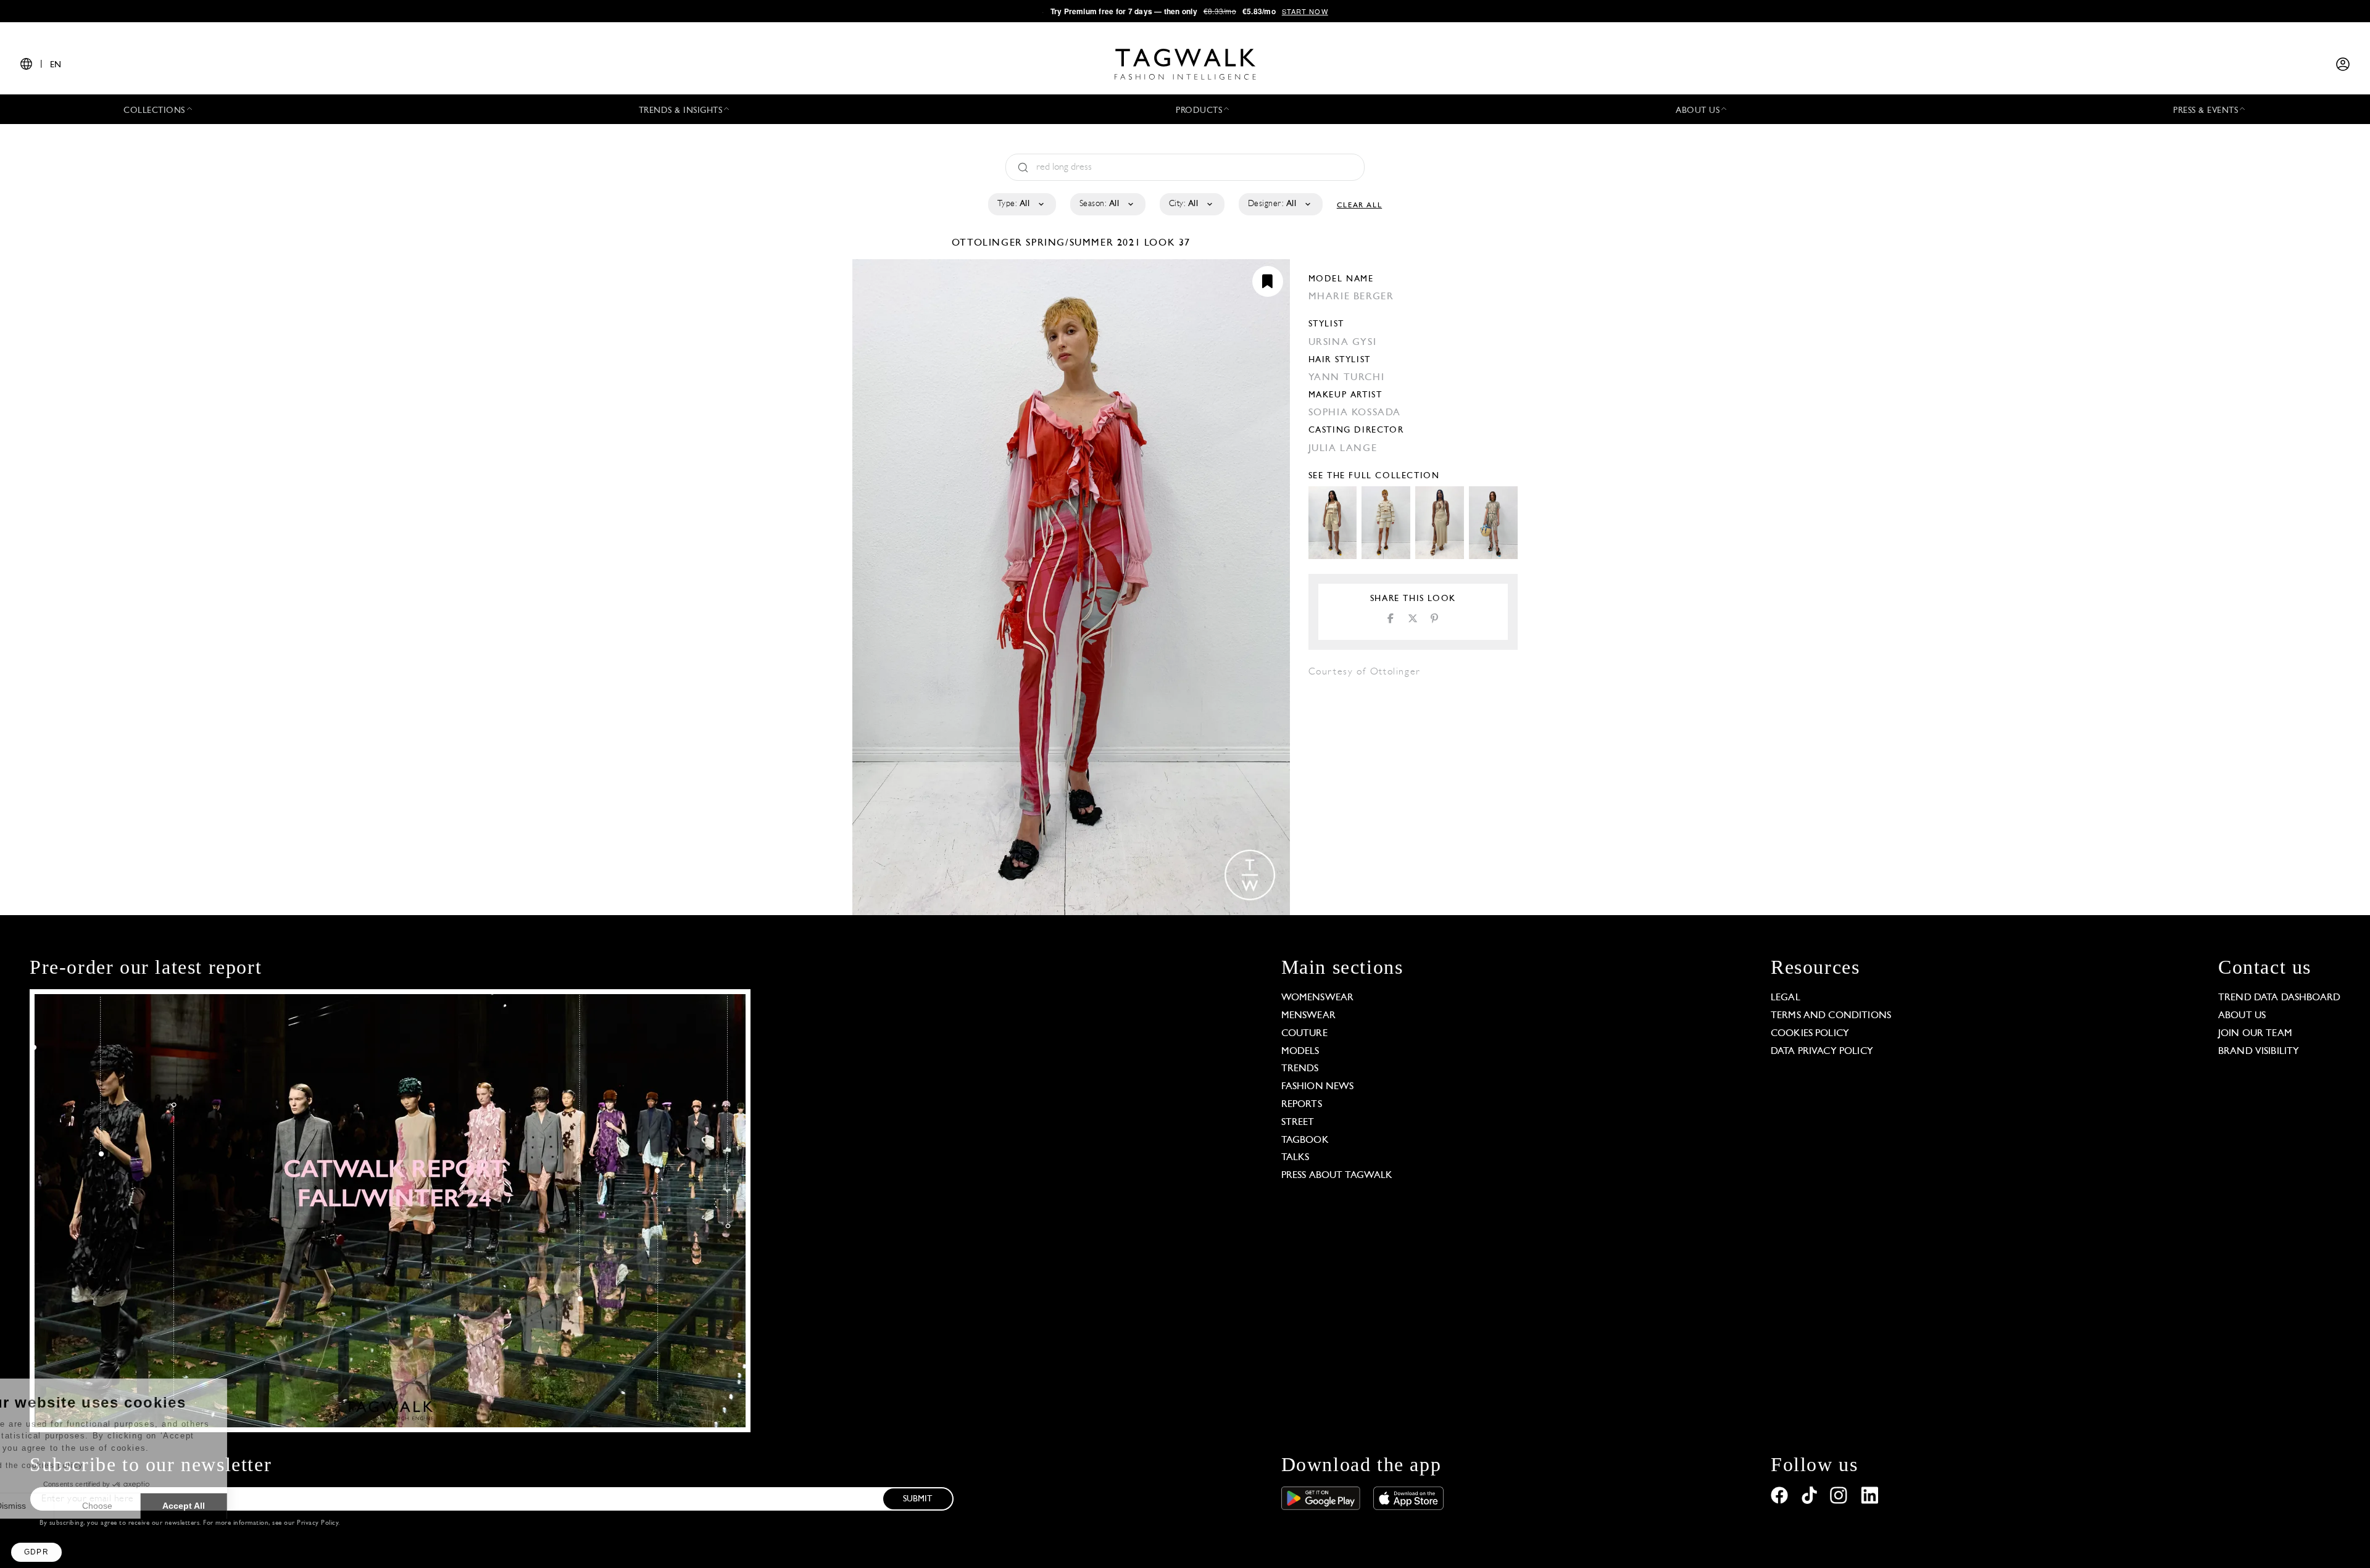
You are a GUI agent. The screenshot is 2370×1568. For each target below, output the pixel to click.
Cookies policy (1810, 1034)
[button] (36, 1552)
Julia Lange (1343, 449)
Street (1298, 1122)
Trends (1300, 1069)
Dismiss (55, 1506)
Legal (1786, 998)
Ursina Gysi (1343, 342)
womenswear (1318, 998)
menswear (1308, 1016)
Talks (1295, 1158)
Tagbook (1305, 1140)
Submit (918, 1499)
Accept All (229, 1506)
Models (1300, 1052)
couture (1304, 1034)
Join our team (2255, 1034)
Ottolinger (989, 243)
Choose (142, 1506)
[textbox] (1021, 204)
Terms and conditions (1831, 1016)
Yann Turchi (1347, 378)
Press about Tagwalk (1337, 1176)
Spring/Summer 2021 (1083, 243)
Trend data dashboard (2279, 998)
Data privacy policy (1822, 1052)
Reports (1302, 1105)
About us (2242, 1016)
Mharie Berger (1351, 297)
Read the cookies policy (76, 1466)
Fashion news (1318, 1087)
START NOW (1305, 11)
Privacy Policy (318, 1523)
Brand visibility (2259, 1052)
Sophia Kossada (1355, 413)
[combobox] (1021, 204)
